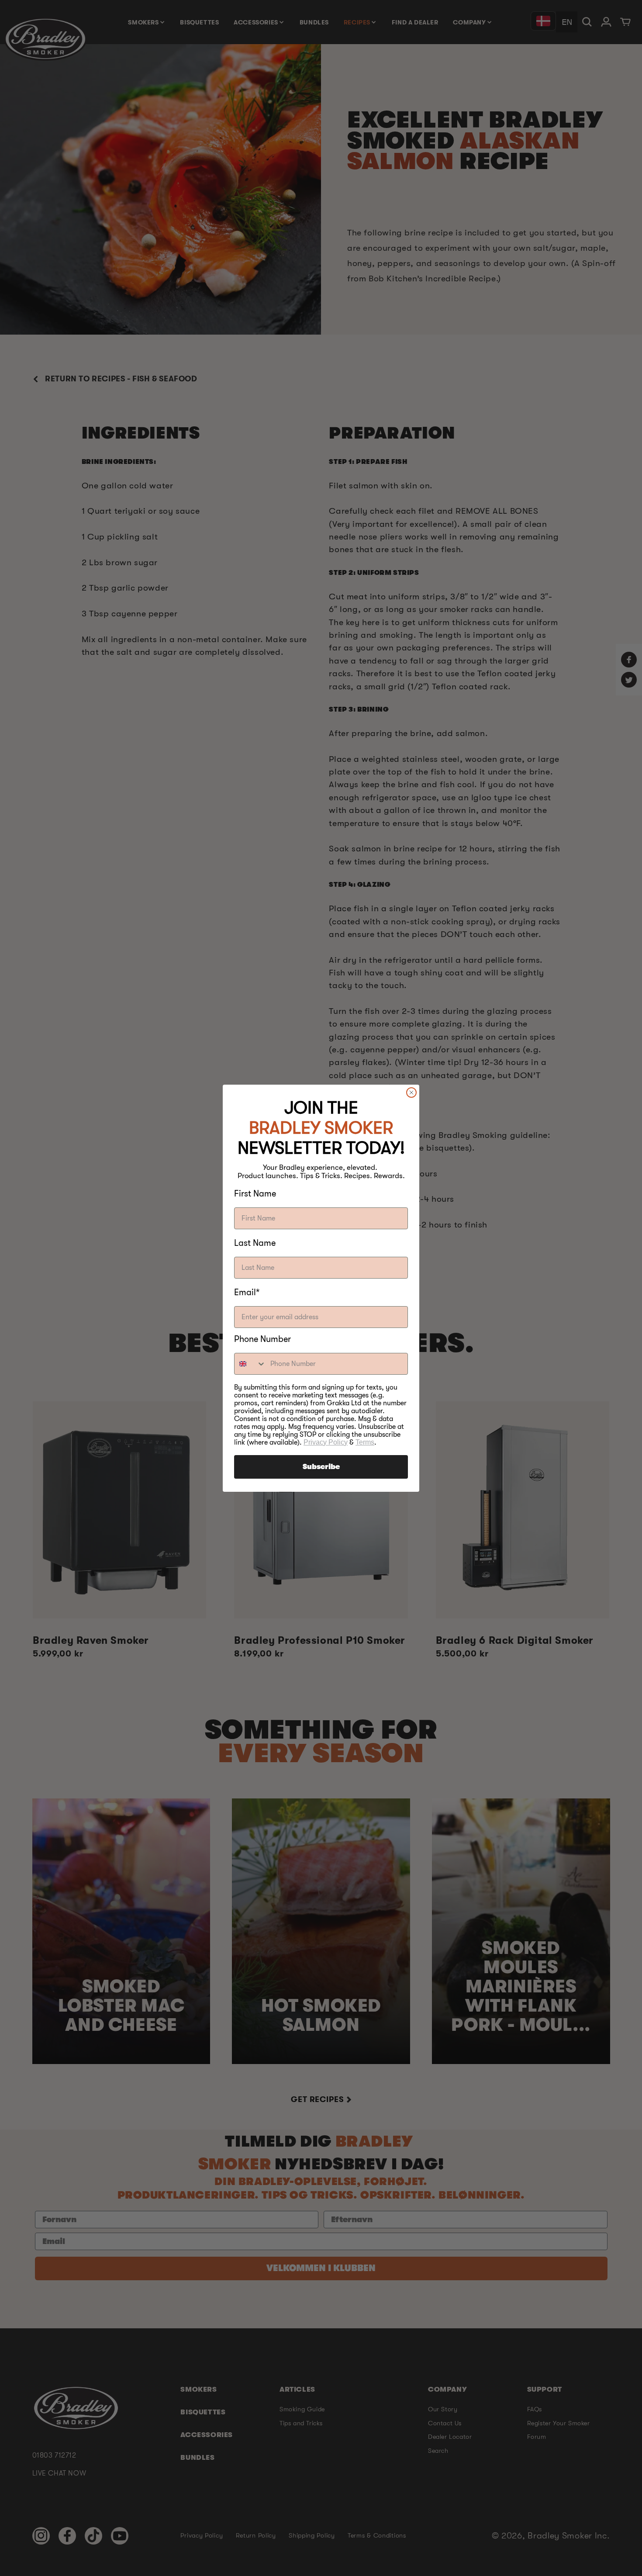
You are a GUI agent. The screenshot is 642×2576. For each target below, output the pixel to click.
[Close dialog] (411, 1093)
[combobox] (250, 1364)
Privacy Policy (326, 1442)
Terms (365, 1442)
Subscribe (321, 1467)
